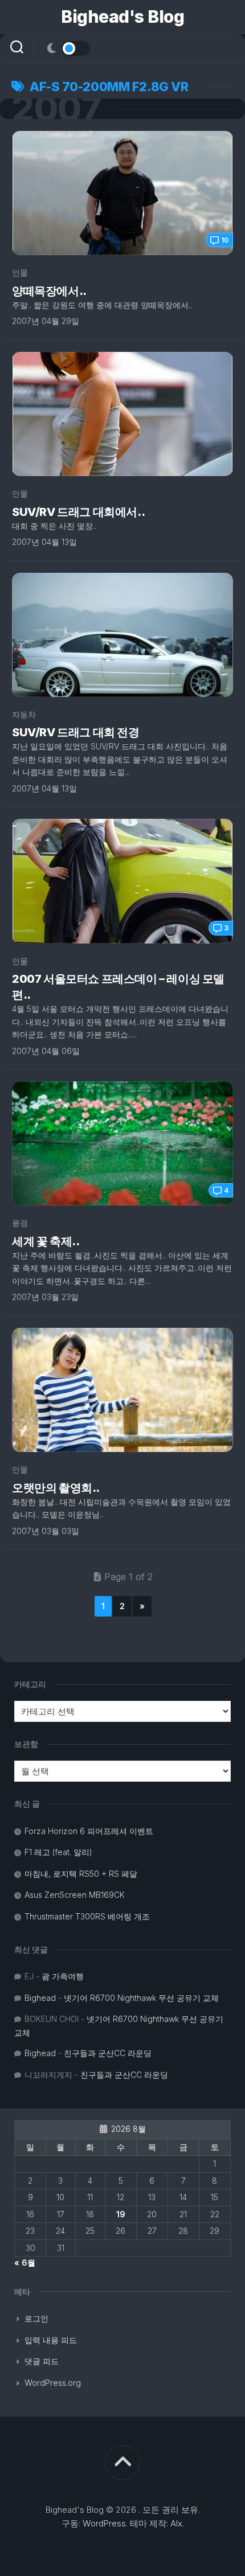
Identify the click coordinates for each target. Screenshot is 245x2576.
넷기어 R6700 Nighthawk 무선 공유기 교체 (141, 1998)
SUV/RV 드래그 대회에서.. (78, 512)
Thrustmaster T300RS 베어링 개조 (87, 1916)
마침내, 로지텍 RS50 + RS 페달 (81, 1874)
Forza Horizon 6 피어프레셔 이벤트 (89, 1831)
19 (121, 2214)
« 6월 (25, 2263)
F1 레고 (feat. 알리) (58, 1852)
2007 (56, 109)
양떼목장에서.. (49, 291)
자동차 (24, 714)
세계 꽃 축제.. (46, 1241)
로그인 (36, 2318)
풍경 (20, 1223)
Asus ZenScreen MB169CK (75, 1895)
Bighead (40, 1998)
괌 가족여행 (63, 1976)
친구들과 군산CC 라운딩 (108, 2053)
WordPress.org (53, 2383)
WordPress (104, 2523)
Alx (176, 2523)
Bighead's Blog (122, 17)
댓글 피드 (42, 2361)
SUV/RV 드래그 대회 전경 (76, 732)
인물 (20, 272)
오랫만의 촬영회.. (56, 1488)
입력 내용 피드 (51, 2340)
